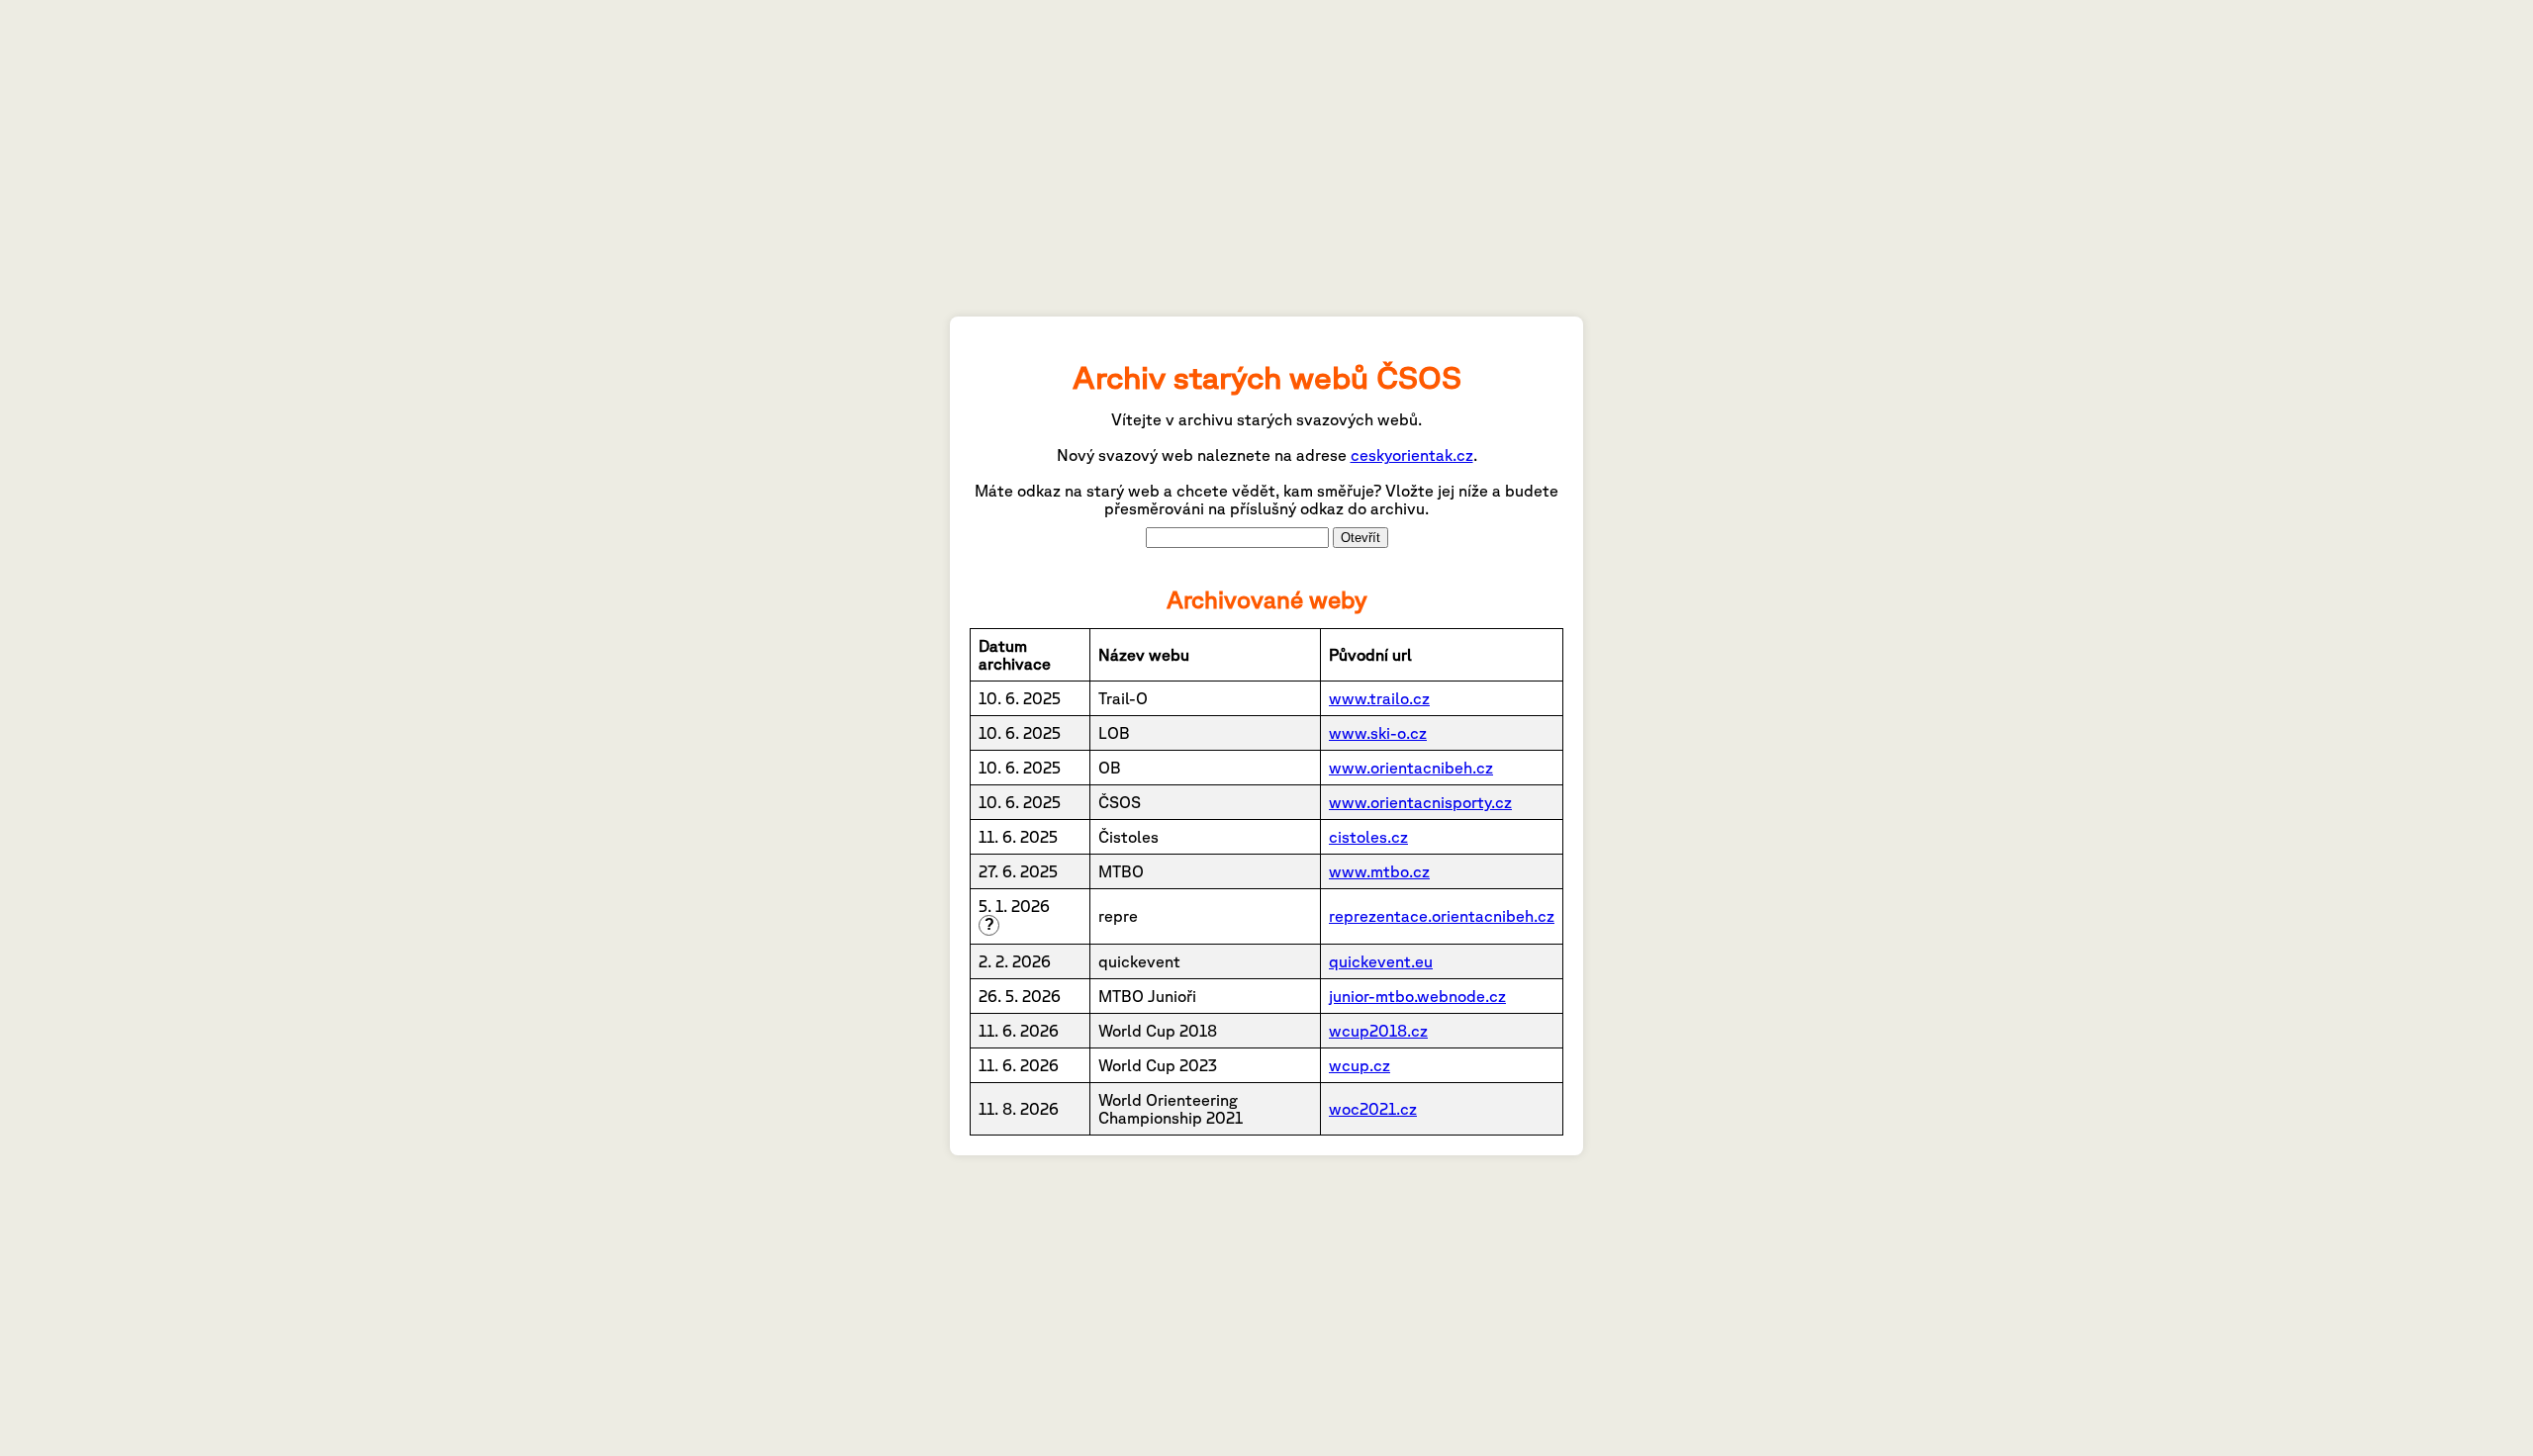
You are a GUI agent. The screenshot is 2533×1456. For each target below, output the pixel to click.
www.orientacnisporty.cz (1420, 802)
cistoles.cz (1368, 837)
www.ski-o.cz (1378, 733)
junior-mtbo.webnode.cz (1417, 996)
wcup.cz (1360, 1065)
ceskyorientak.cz (1412, 455)
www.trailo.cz (1379, 698)
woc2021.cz (1373, 1109)
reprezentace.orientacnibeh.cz (1442, 916)
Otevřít (1360, 538)
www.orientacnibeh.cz (1411, 768)
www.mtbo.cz (1379, 871)
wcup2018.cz (1378, 1031)
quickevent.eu (1381, 961)
